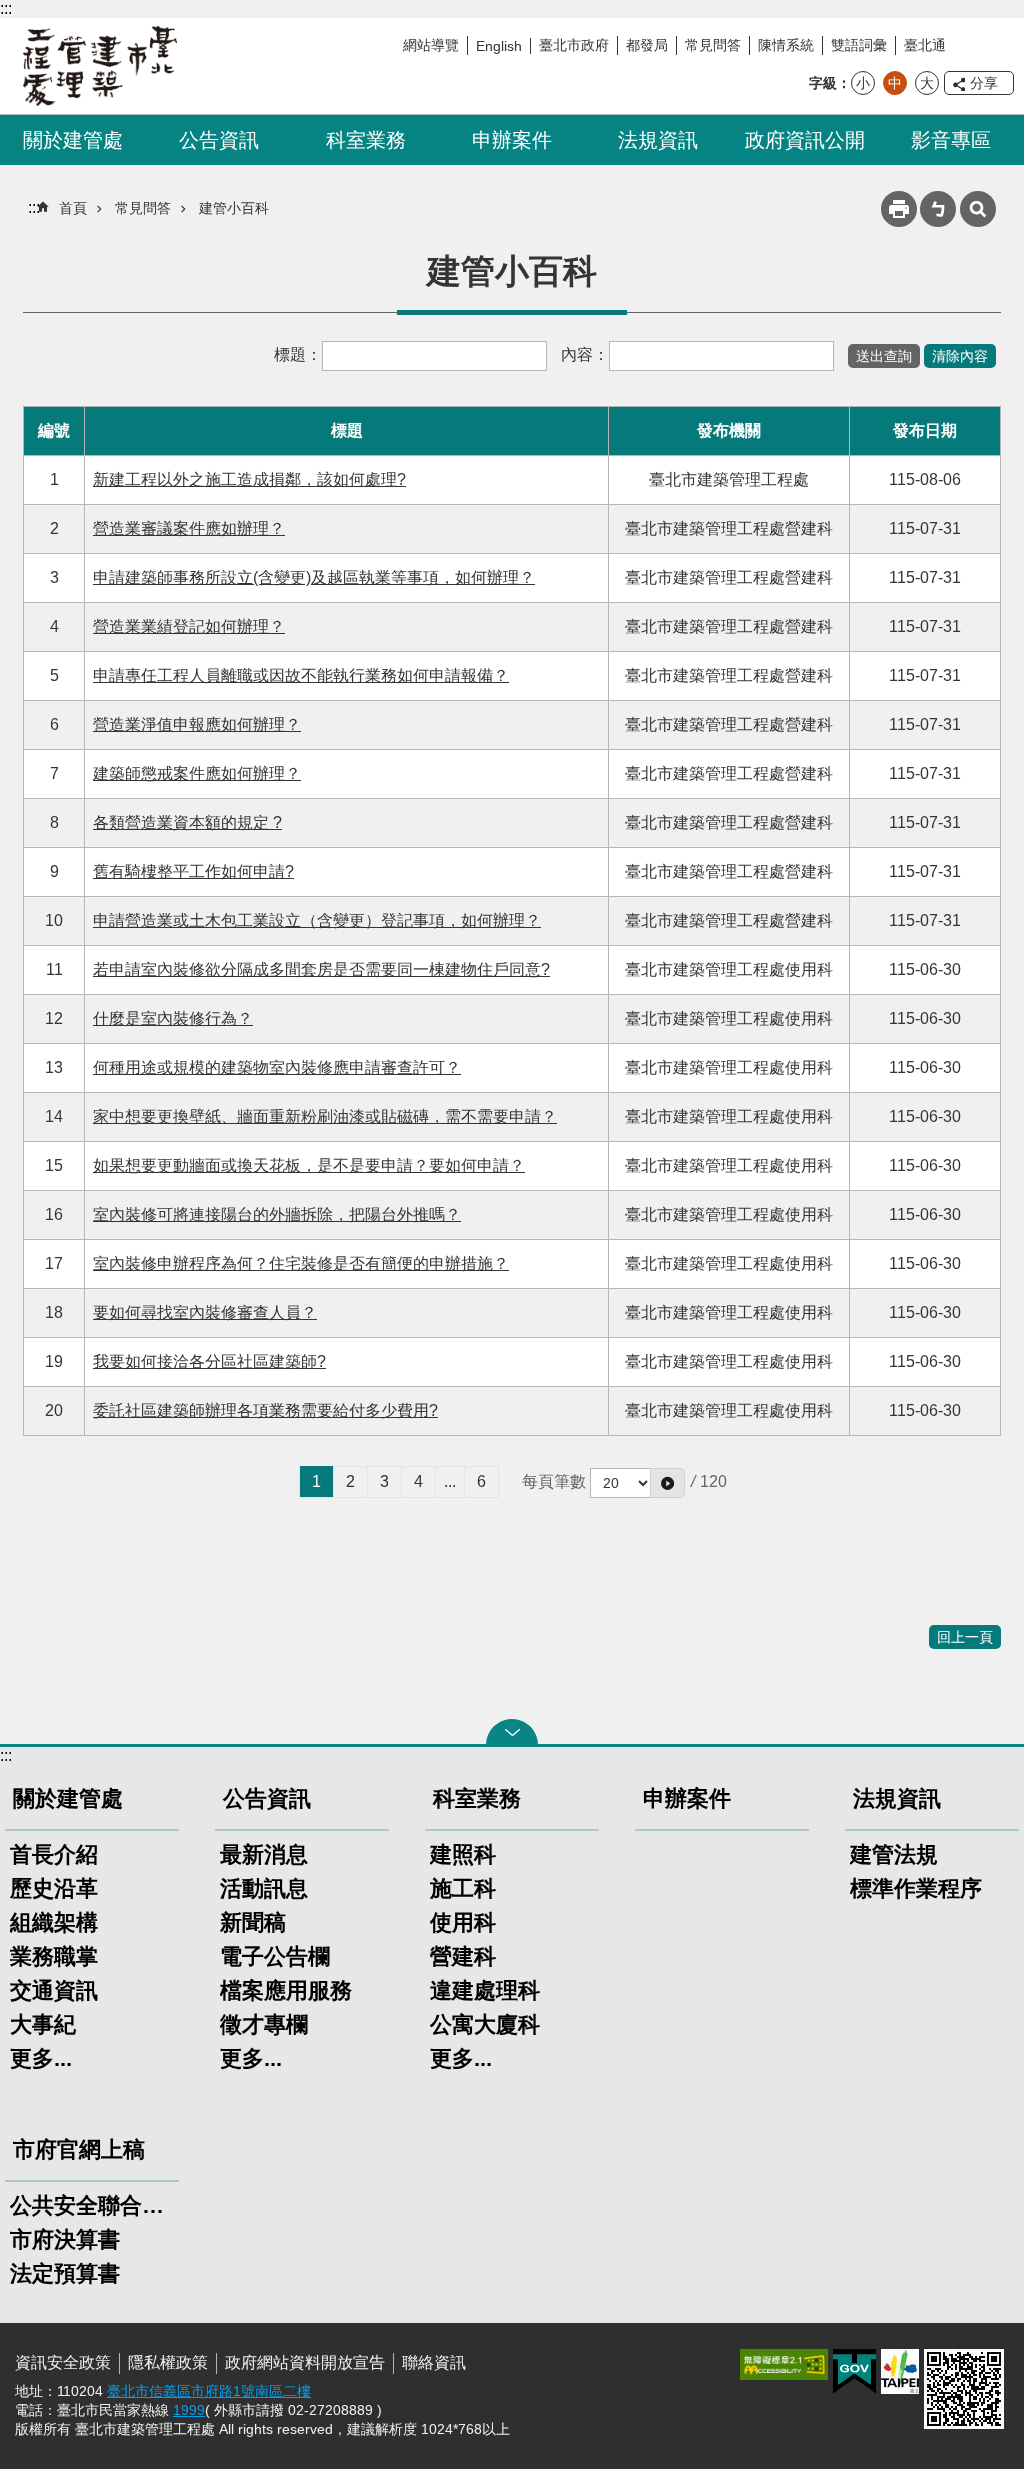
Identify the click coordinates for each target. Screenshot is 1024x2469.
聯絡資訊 (434, 2362)
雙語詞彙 (859, 45)
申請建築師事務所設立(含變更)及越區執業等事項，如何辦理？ (314, 577)
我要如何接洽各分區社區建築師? (209, 1361)
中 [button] (895, 83)
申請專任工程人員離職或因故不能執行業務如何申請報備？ (301, 675)
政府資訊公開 (805, 140)
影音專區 (951, 140)
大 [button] (927, 83)
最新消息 (264, 1854)
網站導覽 (431, 45)
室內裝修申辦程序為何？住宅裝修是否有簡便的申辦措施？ (301, 1263)
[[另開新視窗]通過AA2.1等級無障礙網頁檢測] (784, 2364)
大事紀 (43, 2024)
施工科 (463, 1888)
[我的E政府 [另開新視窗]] (854, 2372)
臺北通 (925, 45)
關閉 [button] (512, 1732)
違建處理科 (485, 1990)
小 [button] (863, 83)
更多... (41, 2058)
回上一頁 (965, 1637)
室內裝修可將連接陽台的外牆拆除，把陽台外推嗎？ (277, 1214)
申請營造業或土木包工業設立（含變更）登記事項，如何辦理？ (317, 920)
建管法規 (894, 1854)
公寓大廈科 (485, 2024)
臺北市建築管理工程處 (100, 66)
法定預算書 (65, 2273)
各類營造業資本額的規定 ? (187, 822)
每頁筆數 (554, 1481)
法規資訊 (658, 140)
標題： (298, 354)
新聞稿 (253, 1922)
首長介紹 (54, 1854)
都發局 (647, 45)
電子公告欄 (275, 1956)
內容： (585, 354)
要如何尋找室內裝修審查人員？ (205, 1312)
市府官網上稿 (79, 2149)
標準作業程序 (916, 1888)
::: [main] (34, 207)
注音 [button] (938, 209)
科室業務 (366, 140)
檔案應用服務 (286, 1990)
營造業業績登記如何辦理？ (189, 626)
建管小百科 (234, 208)
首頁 (73, 208)
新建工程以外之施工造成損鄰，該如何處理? (249, 479)
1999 (189, 2410)
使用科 (463, 1922)
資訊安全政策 (63, 2362)
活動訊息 (264, 1888)
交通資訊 (54, 1990)
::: (6, 8)
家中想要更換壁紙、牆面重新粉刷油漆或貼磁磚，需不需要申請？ (325, 1116)
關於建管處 (73, 140)
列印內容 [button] (899, 209)
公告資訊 (219, 140)
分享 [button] (984, 83)
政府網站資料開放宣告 (305, 2362)
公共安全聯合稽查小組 (92, 2205)
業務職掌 (54, 1956)
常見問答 (713, 45)
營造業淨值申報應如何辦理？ (197, 724)
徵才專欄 (264, 2024)
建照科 (463, 1854)
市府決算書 (65, 2239)
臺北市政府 (574, 45)
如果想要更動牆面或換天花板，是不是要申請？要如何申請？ (309, 1165)
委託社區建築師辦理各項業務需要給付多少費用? (265, 1410)
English (499, 46)
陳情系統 (786, 45)
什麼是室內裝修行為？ (173, 1018)
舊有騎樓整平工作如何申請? (193, 871)
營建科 (463, 1956)
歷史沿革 (54, 1888)
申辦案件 (512, 140)
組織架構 (54, 1922)
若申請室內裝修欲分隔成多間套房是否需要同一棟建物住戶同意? (321, 969)
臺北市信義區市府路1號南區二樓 (209, 2391)
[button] (667, 1483)
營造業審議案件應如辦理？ (189, 528)
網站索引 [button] (978, 209)
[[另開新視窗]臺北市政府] (900, 2371)
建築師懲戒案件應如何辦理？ (197, 773)
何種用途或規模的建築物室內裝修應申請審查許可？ (277, 1067)
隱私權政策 (168, 2362)
